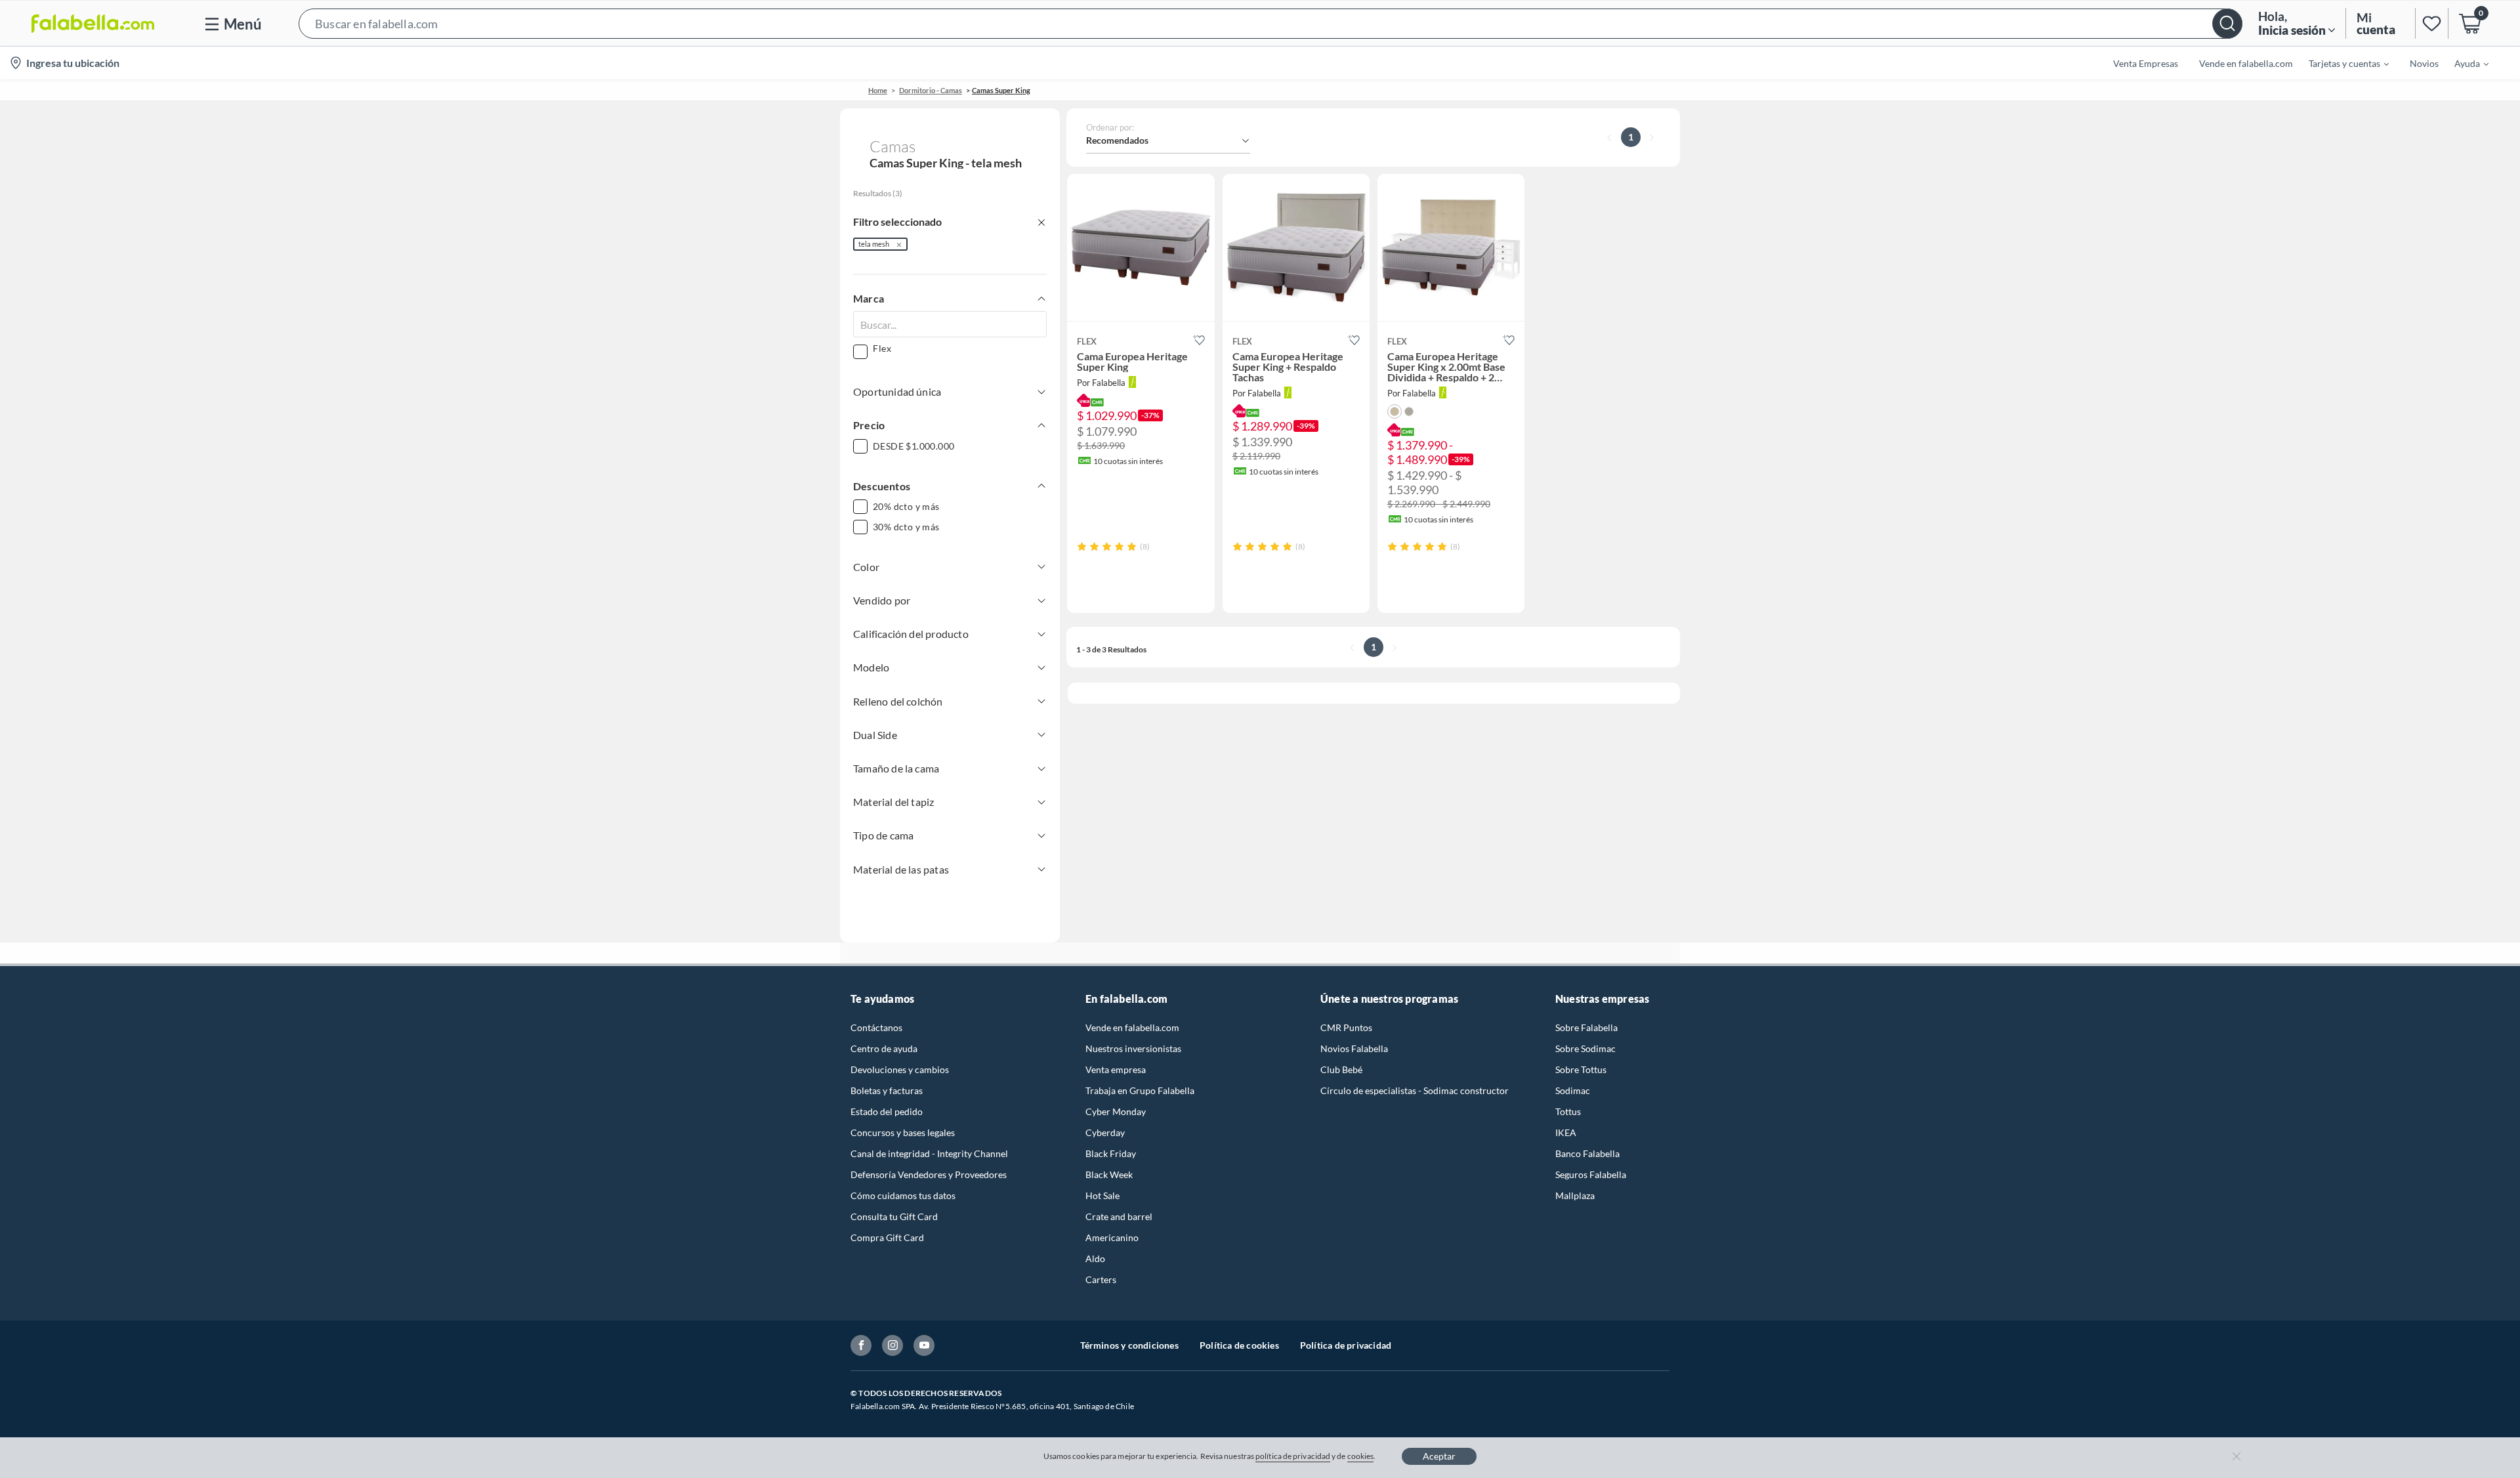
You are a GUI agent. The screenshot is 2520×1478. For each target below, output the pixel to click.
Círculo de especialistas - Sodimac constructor (1415, 1090)
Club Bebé (1341, 1069)
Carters (1101, 1279)
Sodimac (1573, 1090)
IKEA (1566, 1132)
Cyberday (1105, 1132)
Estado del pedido (887, 1111)
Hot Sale (1102, 1195)
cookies (1361, 1456)
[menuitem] (2341, 63)
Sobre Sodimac (1585, 1048)
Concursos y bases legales (903, 1132)
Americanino (1112, 1237)
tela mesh (874, 244)
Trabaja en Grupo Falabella (1140, 1090)
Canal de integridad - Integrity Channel (929, 1153)
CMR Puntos (1346, 1027)
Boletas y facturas (887, 1090)
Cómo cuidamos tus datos (903, 1195)
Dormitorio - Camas (931, 90)
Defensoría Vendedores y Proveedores (929, 1174)
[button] (1270, 23)
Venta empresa (1116, 1069)
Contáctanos (876, 1027)
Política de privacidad (1346, 1345)
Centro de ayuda (884, 1048)
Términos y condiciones (1129, 1345)
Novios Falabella (1354, 1048)
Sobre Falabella (1586, 1027)
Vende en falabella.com (1132, 1027)
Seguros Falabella (1591, 1174)
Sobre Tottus (1581, 1069)
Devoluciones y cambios (900, 1069)
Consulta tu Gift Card (894, 1216)
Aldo (1095, 1258)
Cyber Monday (1116, 1111)
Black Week (1109, 1174)
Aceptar (1439, 1456)
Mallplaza (1575, 1195)
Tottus (1568, 1111)
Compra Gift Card (887, 1237)
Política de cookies (1239, 1345)
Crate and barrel (1119, 1216)
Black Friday (1111, 1153)
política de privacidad (1293, 1456)
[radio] (1082, 546)
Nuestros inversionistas (1133, 1048)
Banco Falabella (1587, 1153)
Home (878, 90)
